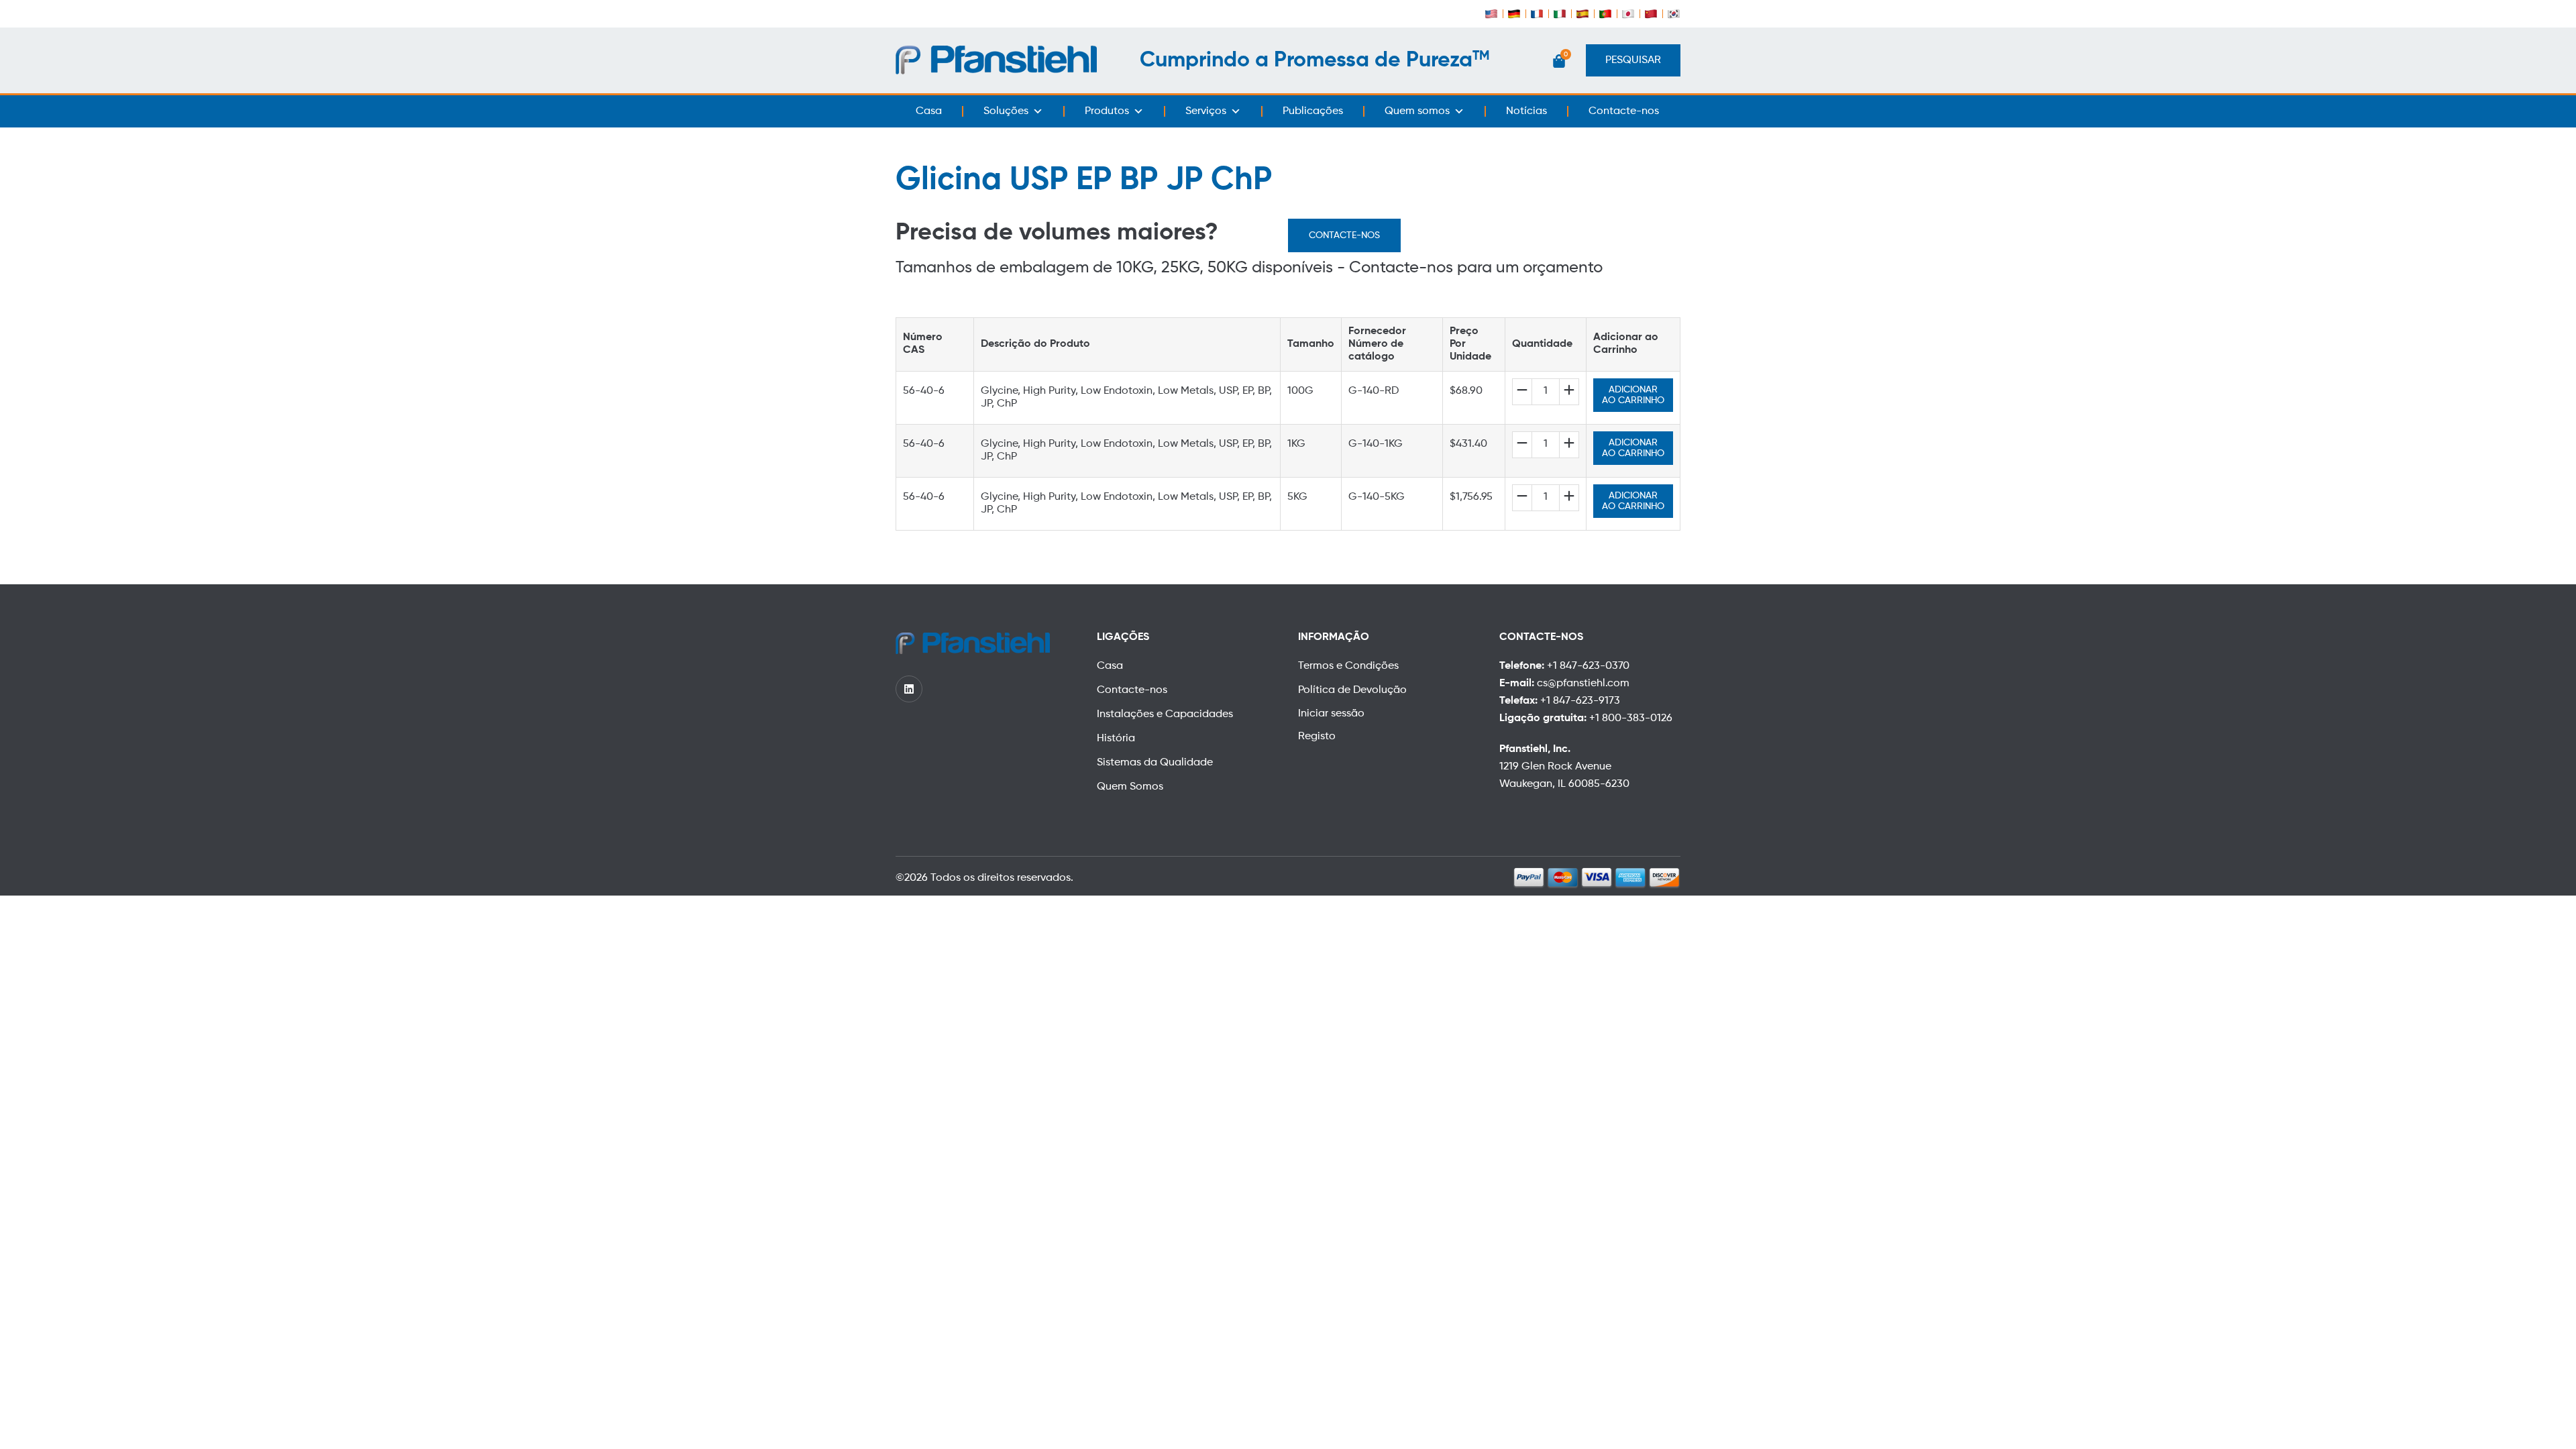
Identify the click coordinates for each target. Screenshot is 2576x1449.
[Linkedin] (909, 689)
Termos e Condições (1348, 666)
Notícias (1526, 111)
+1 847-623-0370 (1588, 666)
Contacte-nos (1624, 111)
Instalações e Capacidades (1165, 714)
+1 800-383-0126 (1631, 718)
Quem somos (1417, 111)
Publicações (1313, 111)
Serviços (1206, 111)
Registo (1317, 737)
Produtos (1107, 111)
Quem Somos (1130, 787)
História (1116, 739)
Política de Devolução (1352, 690)
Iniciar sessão (1331, 714)
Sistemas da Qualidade (1155, 763)
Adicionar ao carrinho (1633, 395)
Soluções (1006, 111)
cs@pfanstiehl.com (1583, 684)
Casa (929, 111)
